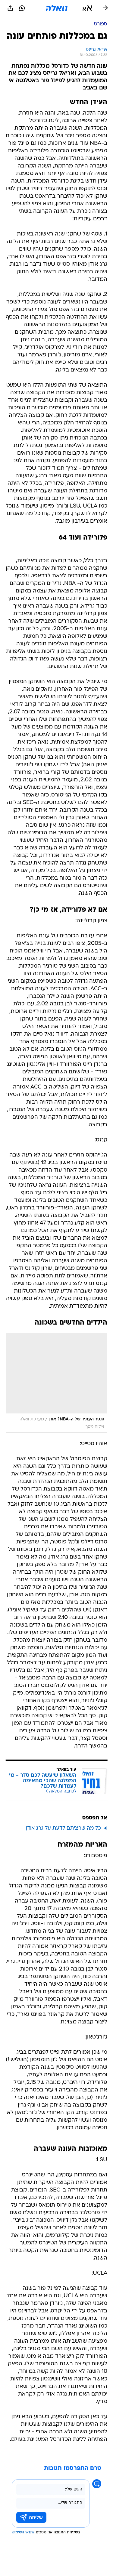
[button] (87, 8)
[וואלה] (57, 8)
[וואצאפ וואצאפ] (22, 8)
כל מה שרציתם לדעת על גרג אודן (63, 1828)
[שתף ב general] (10, 8)
